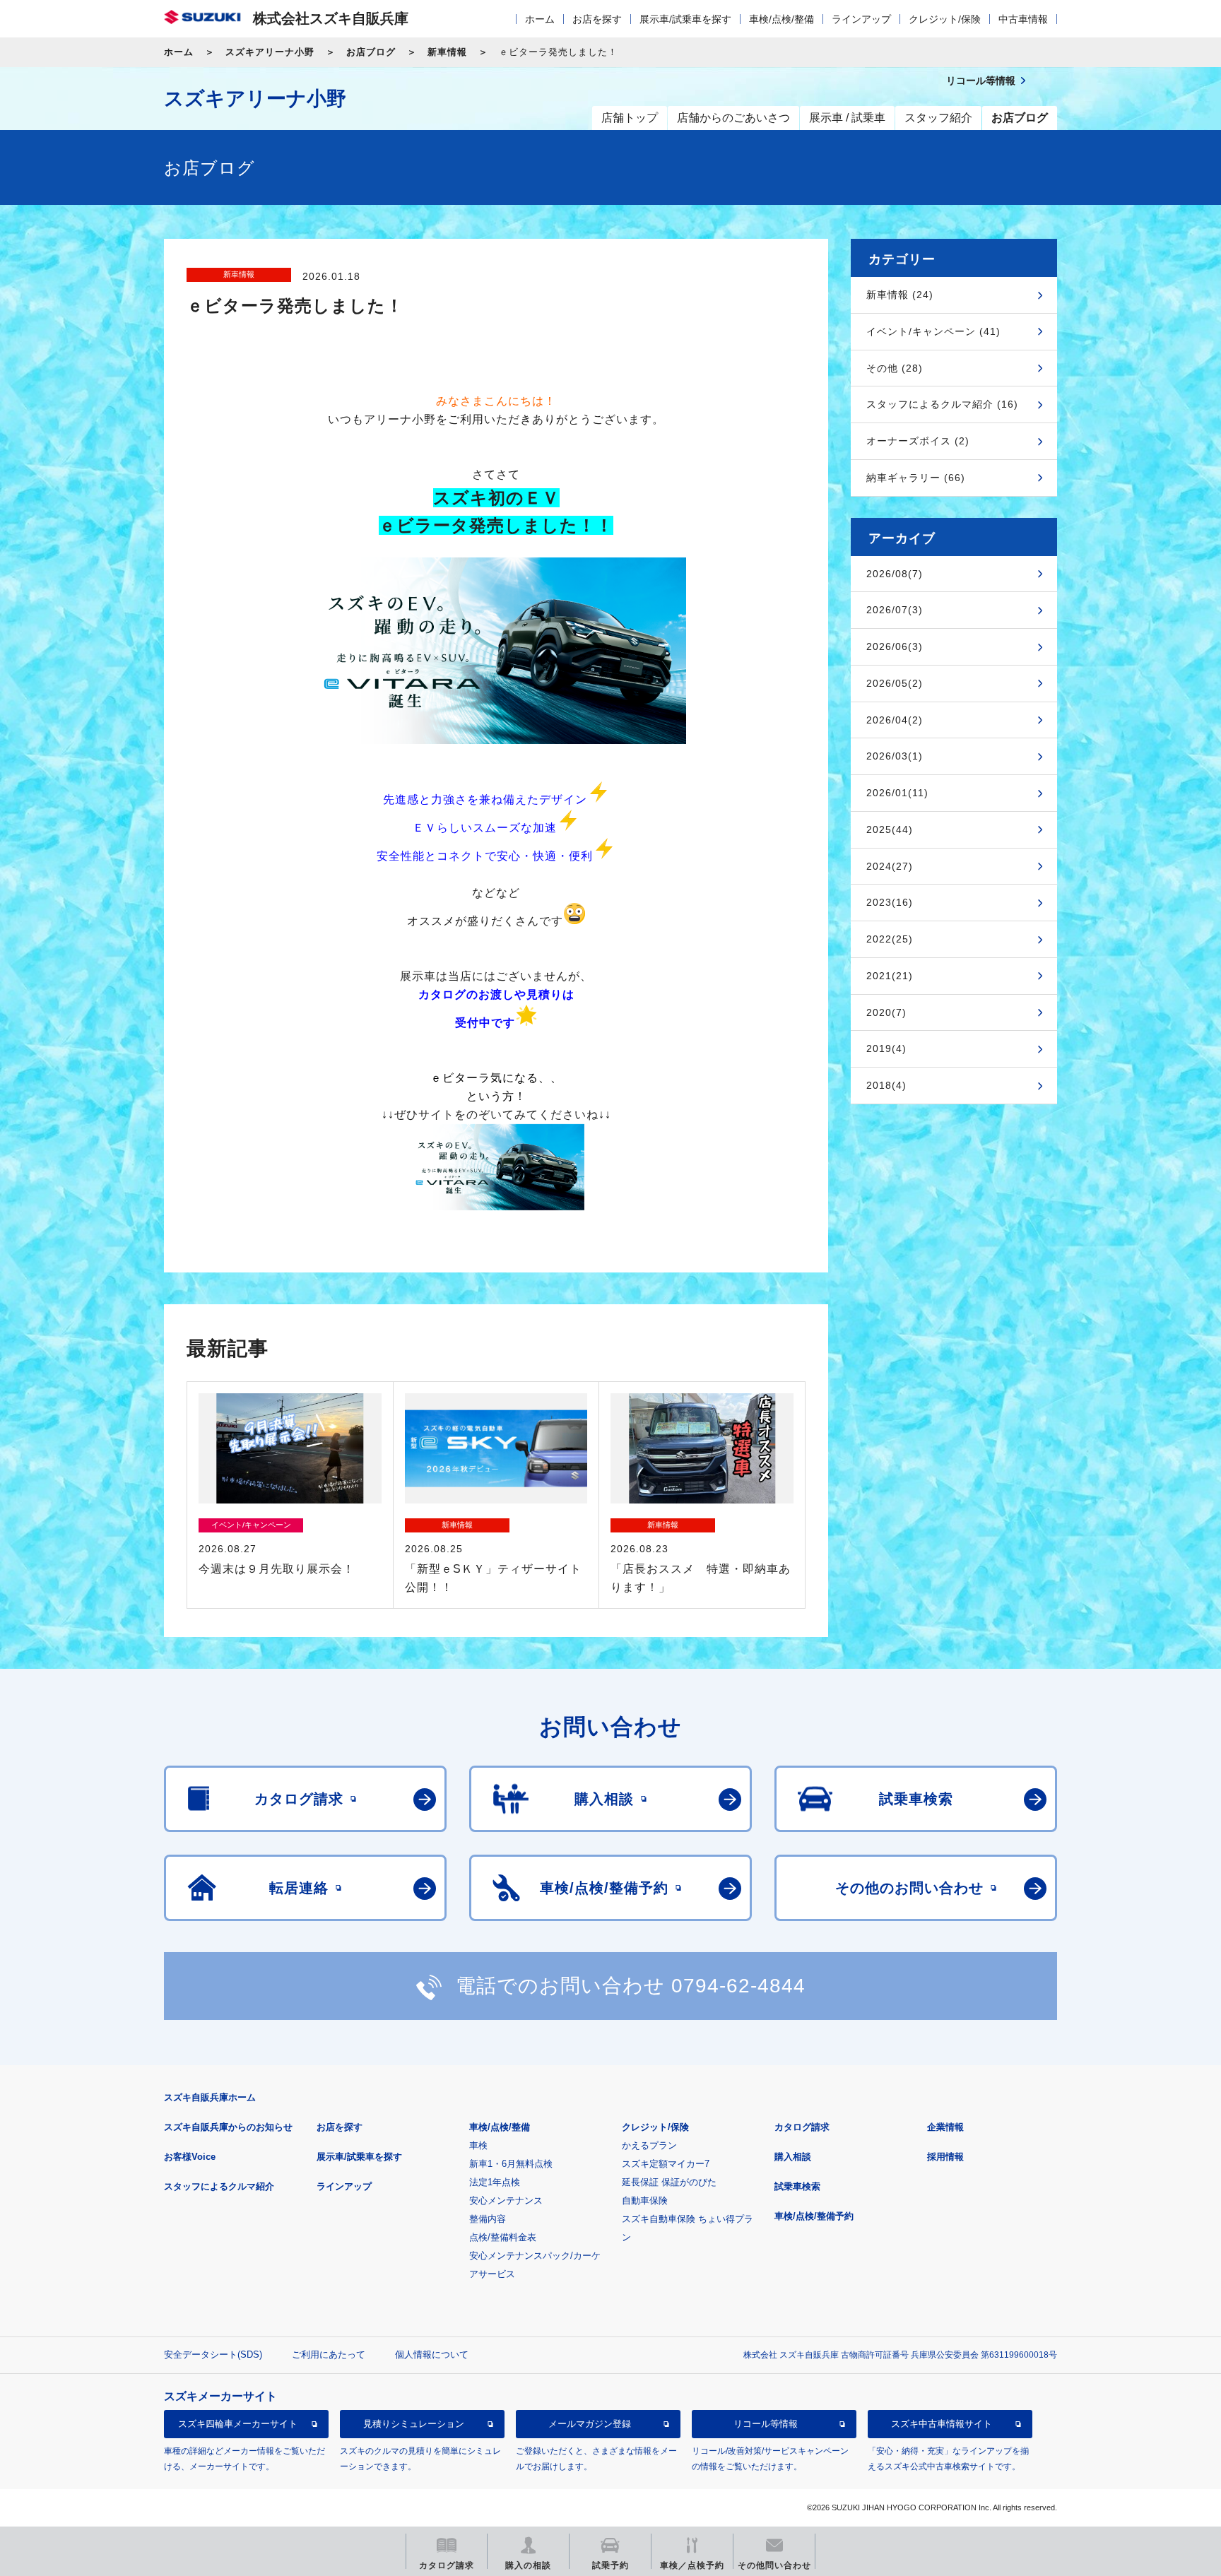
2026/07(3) (895, 610)
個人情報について (432, 2355)
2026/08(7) (895, 574)
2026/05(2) (895, 683)
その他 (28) (895, 368)
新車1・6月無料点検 (511, 2164)
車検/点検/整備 (781, 19)
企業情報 (945, 2127)
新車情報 (447, 52)
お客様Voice (190, 2157)
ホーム (540, 19)
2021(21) (890, 976)
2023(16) (890, 902)
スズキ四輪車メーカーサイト (238, 2424)
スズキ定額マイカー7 (666, 2164)
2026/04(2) (895, 720)
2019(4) (886, 1048)
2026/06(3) (895, 646)
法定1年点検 (495, 2182)
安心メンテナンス (506, 2200)
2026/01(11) (897, 793)
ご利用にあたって (329, 2355)
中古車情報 (1023, 19)
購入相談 (793, 2157)
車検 (478, 2145)
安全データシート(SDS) (213, 2355)
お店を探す (597, 19)
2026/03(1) (895, 756)
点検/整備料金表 (503, 2237)
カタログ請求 (802, 2127)
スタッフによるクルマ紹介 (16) (942, 404)
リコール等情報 (766, 2424)
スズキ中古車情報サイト (942, 2424)
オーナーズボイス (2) (918, 441)
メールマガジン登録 (590, 2424)
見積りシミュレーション (414, 2424)
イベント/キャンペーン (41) (933, 331)
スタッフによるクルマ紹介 (219, 2186)
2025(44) (890, 829)
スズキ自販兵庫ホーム (210, 2097)
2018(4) (886, 1085)
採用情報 (945, 2157)
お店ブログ (371, 52)
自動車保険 (645, 2200)
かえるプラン (649, 2145)
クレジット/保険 (945, 19)
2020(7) (886, 1012)
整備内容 (488, 2219)
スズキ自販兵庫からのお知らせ (228, 2127)
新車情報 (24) (900, 295)
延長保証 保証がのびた (669, 2182)
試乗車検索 (797, 2186)
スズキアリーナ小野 (270, 52)
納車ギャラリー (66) (916, 478)
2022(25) (890, 939)
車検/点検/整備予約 (814, 2216)
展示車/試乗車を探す (685, 19)
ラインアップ (861, 19)
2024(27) (890, 866)
